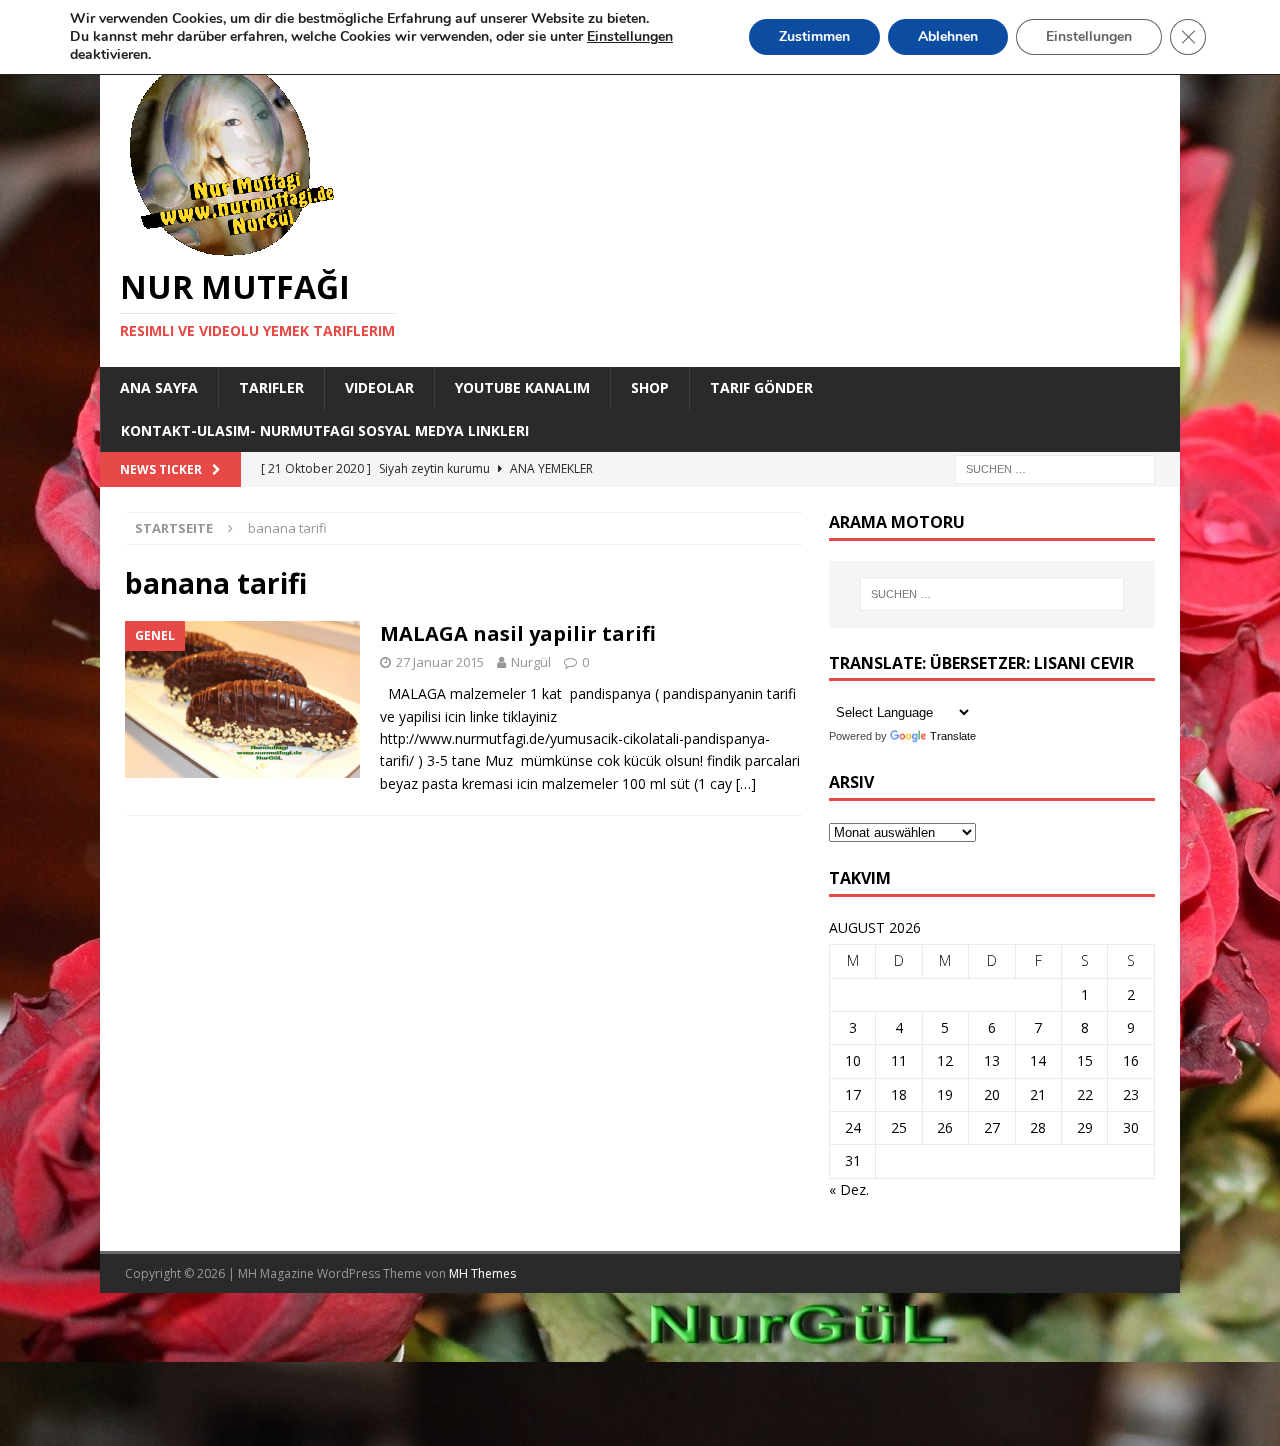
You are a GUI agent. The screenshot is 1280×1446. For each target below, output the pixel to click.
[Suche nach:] (1055, 467)
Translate (953, 736)
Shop (650, 387)
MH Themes (482, 1273)
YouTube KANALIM (522, 387)
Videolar (379, 387)
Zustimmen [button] (814, 36)
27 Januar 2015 (440, 662)
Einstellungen (1089, 36)
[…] (746, 783)
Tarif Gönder (761, 387)
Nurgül (531, 662)
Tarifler (271, 387)
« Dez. (849, 1189)
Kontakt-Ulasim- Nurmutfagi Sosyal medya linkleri (325, 430)
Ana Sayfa (159, 387)
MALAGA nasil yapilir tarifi (518, 633)
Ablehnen (948, 36)
